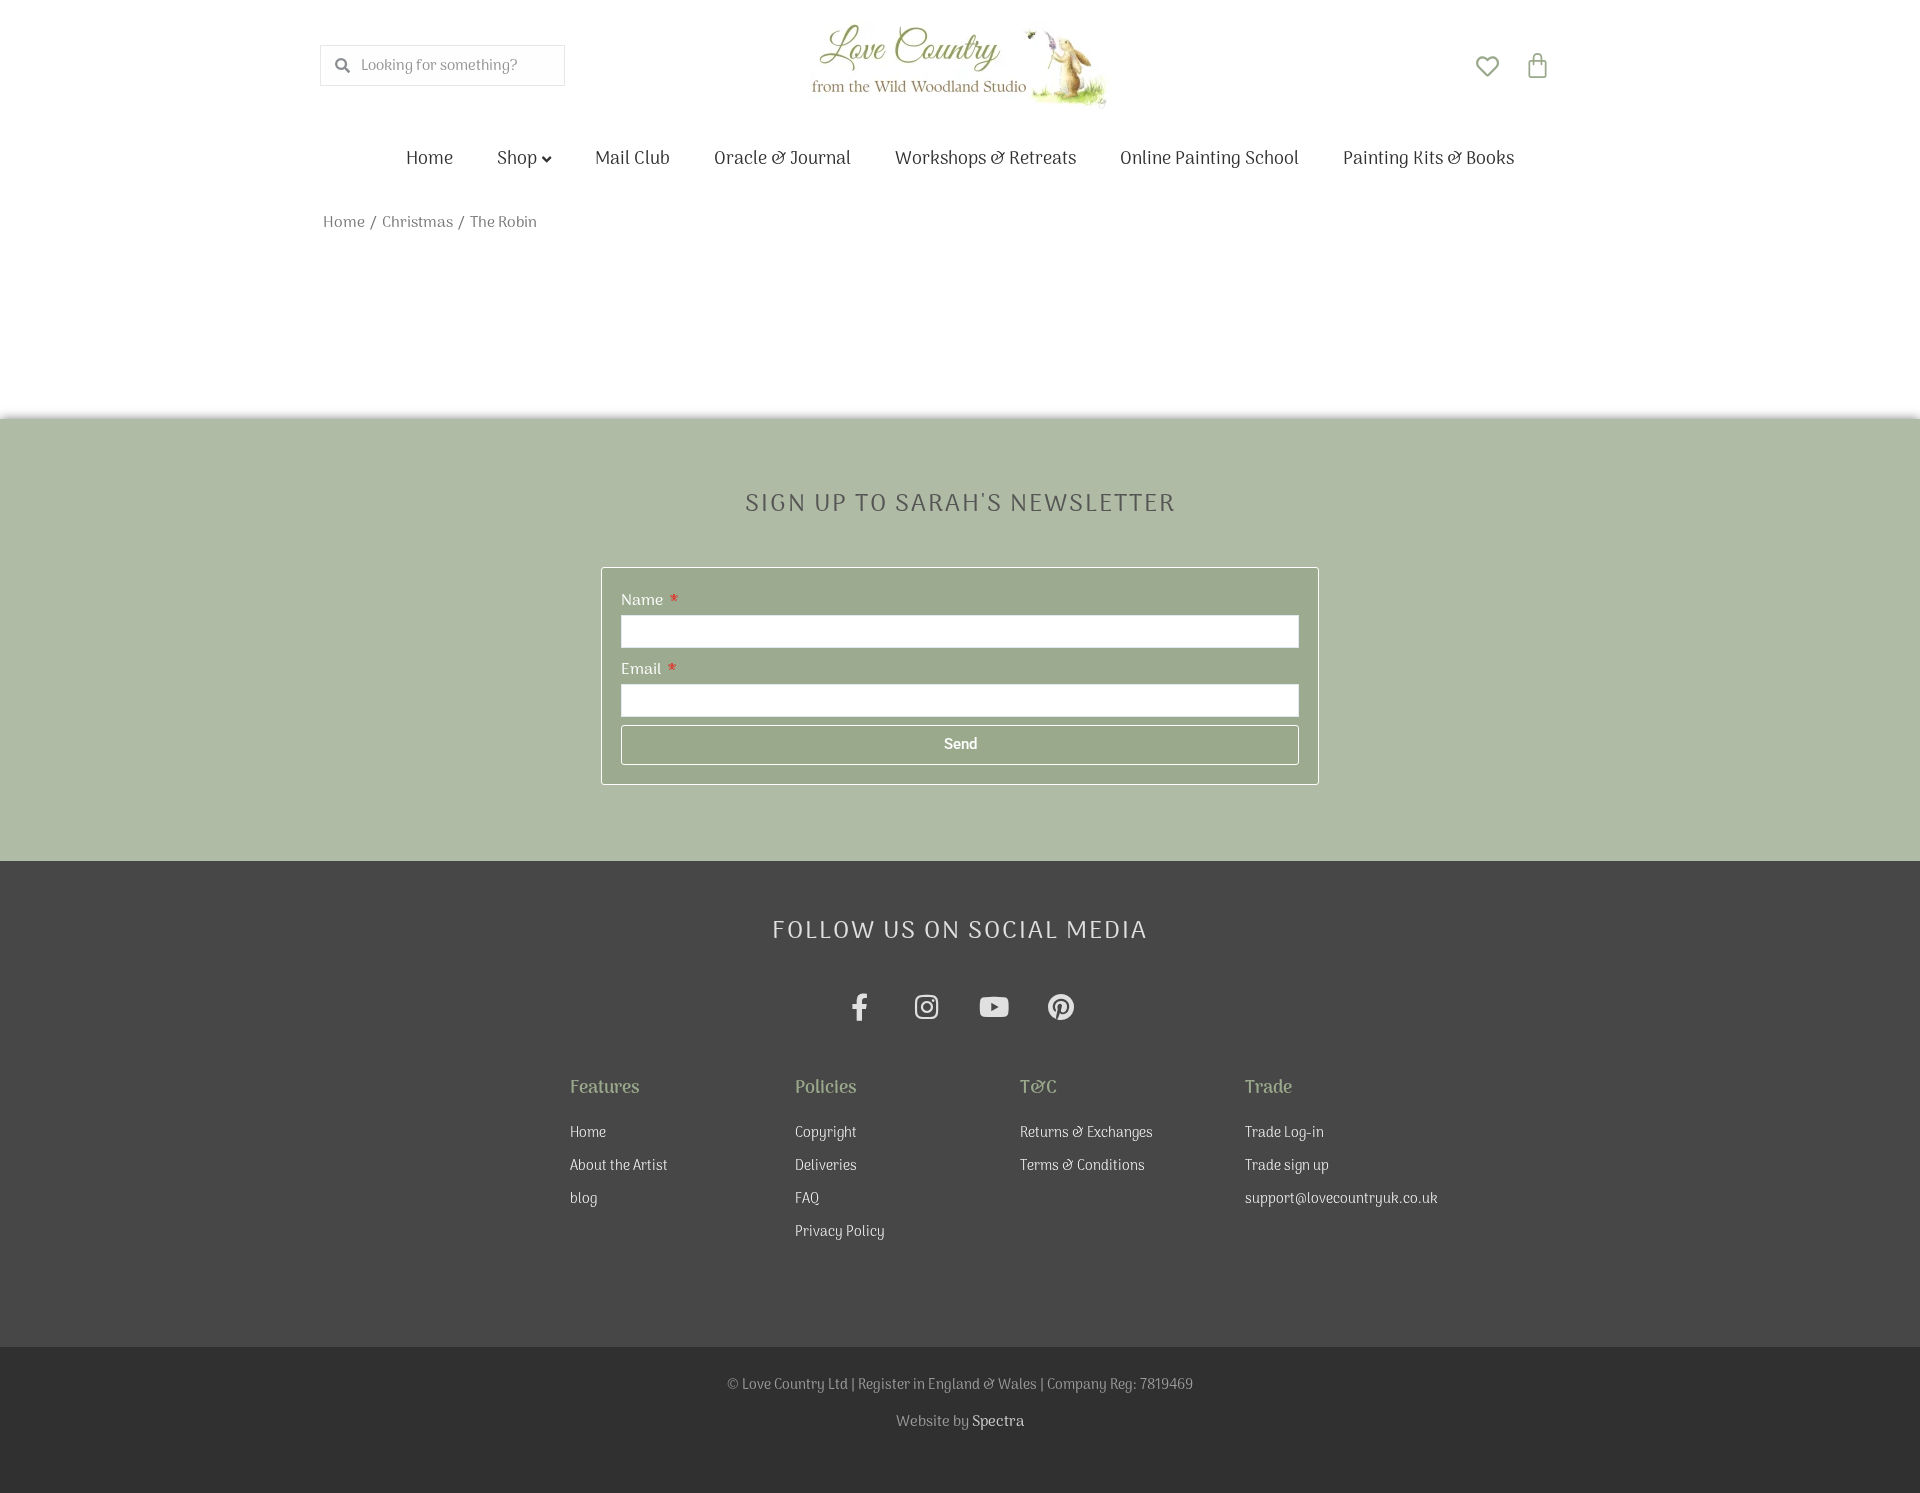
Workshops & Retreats (985, 159)
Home (429, 159)
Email (643, 670)
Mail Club (632, 159)
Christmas (417, 223)
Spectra (998, 1422)
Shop (517, 159)
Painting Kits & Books (1428, 159)
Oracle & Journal (782, 159)
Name (644, 601)
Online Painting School (1209, 159)
